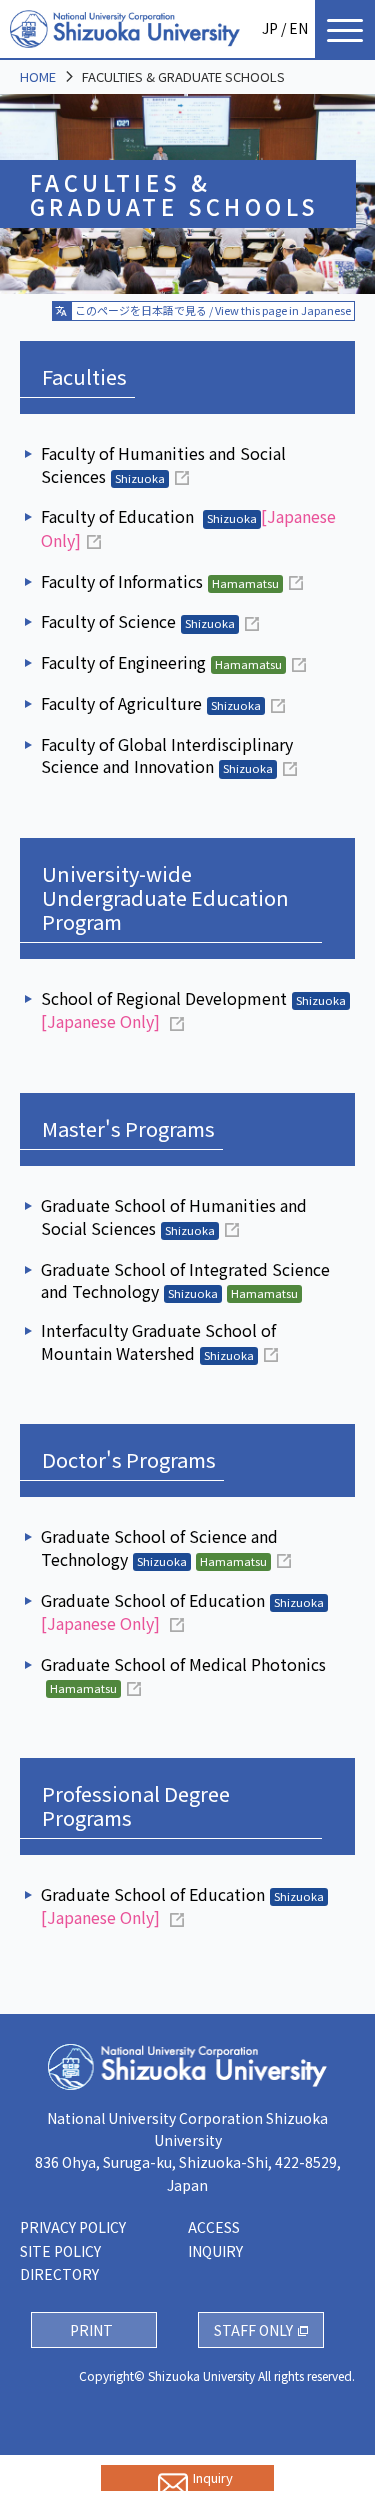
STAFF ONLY (253, 2330)
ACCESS (214, 2227)
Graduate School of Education (182, 1612)
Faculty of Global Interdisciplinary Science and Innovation (167, 755)
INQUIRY (215, 2251)
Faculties (84, 376)
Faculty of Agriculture (151, 703)
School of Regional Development (193, 1010)
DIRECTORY (59, 2274)
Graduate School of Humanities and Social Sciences (174, 1216)
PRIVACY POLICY (73, 2227)
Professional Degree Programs (136, 1805)
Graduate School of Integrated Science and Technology (185, 1280)
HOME (38, 76)
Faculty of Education (188, 528)
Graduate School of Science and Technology (159, 1547)
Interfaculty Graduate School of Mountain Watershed (158, 1341)
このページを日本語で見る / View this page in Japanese (213, 310)
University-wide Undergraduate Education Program (165, 897)
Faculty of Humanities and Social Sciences (163, 464)
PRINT (91, 2330)
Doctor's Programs (129, 1459)
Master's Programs (128, 1128)
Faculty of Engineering (161, 662)
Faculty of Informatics (160, 581)
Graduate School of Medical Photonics (183, 1674)
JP (270, 28)
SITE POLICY (60, 2251)
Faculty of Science (138, 621)
